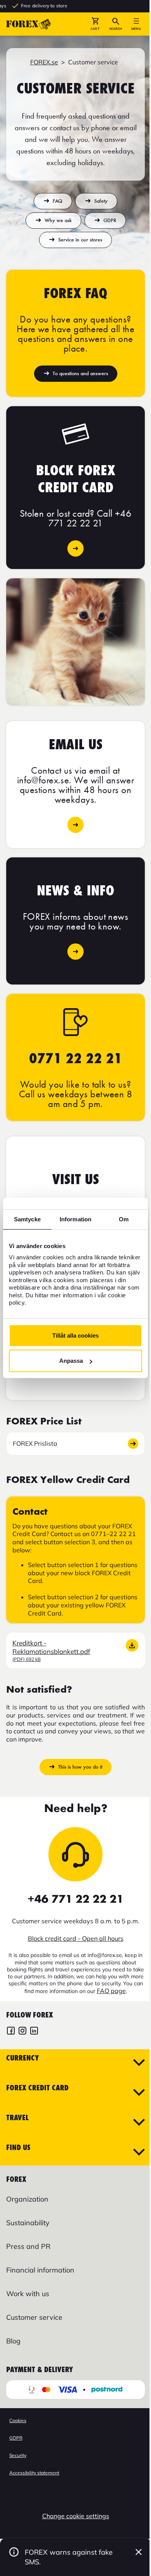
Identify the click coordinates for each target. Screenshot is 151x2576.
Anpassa (71, 1361)
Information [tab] (75, 1219)
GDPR (110, 220)
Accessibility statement (34, 2473)
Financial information (40, 2270)
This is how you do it (80, 1767)
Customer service (34, 2317)
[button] (95, 24)
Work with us (28, 2294)
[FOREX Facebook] (11, 2032)
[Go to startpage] (29, 24)
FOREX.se (44, 62)
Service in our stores (80, 240)
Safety (101, 201)
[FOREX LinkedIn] (34, 2032)
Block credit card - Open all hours (76, 1938)
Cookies (18, 2420)
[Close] (139, 2552)
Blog (13, 2341)
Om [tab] (124, 1219)
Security (18, 2455)
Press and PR (28, 2246)
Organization (27, 2199)
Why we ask (58, 220)
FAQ (57, 201)
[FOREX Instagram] (22, 2032)
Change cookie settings (76, 2516)
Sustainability (28, 2223)
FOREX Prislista (35, 1443)
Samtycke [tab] (27, 1219)
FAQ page (111, 1991)
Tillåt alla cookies (75, 1335)
